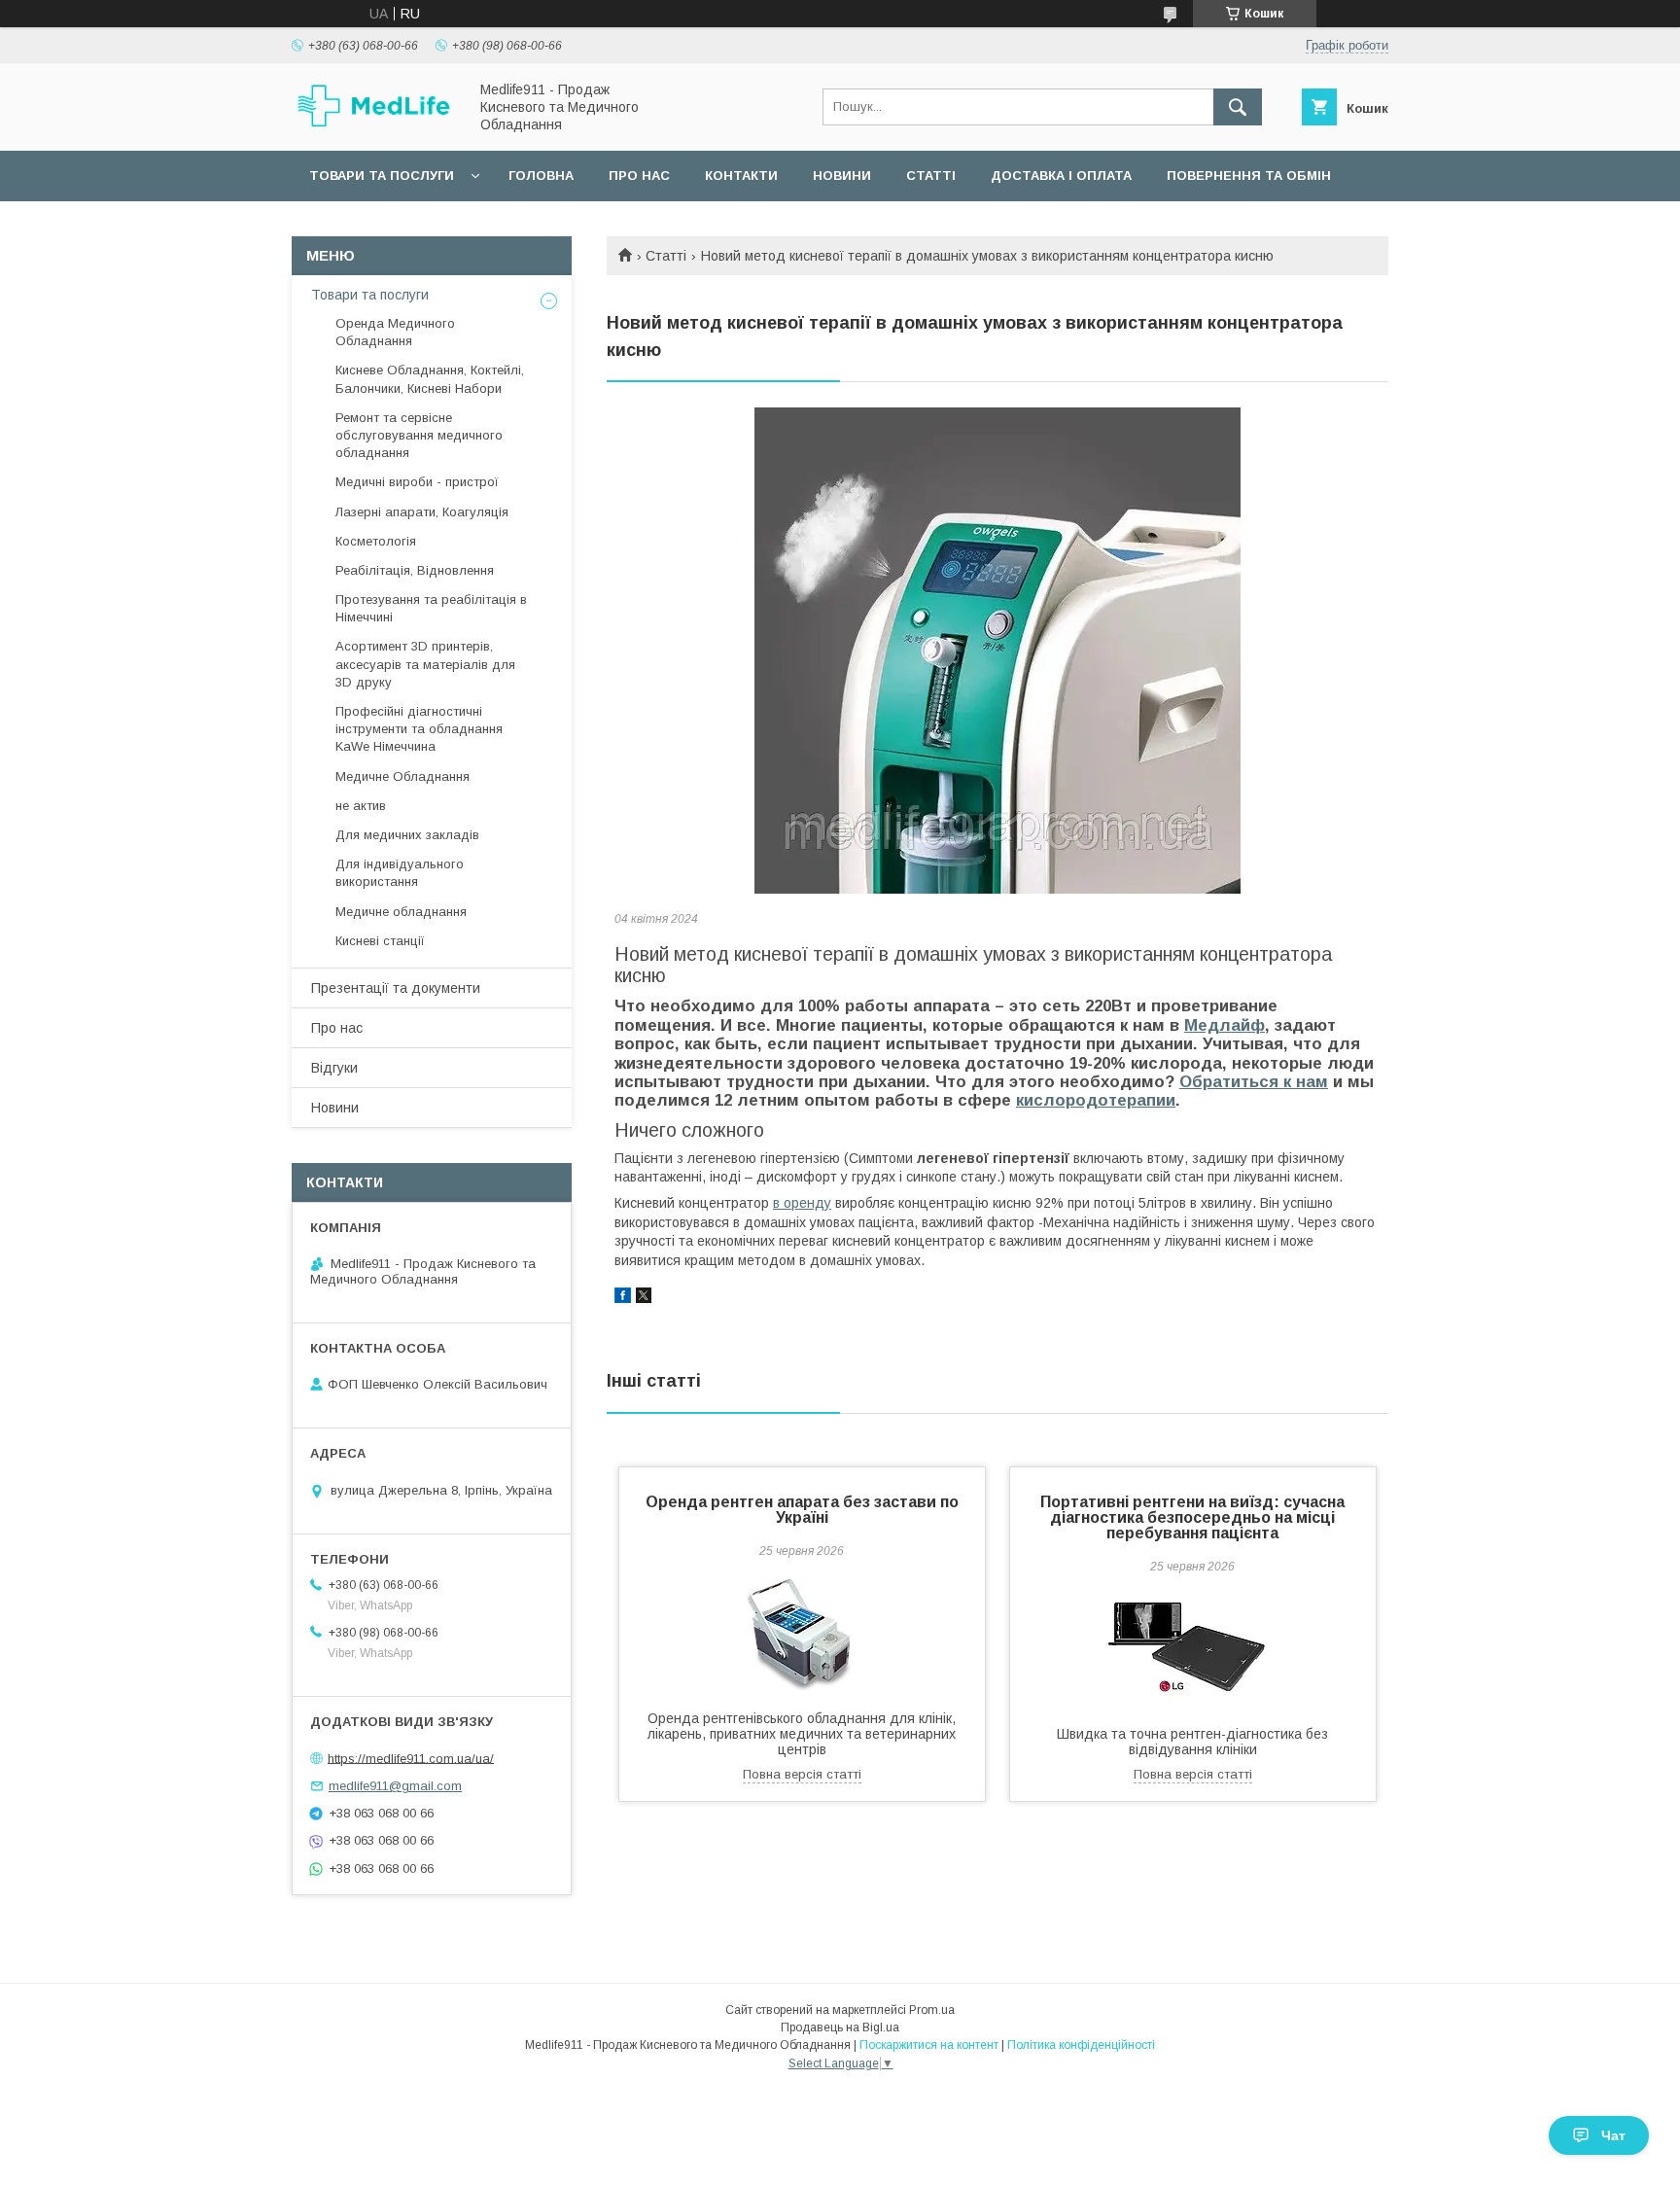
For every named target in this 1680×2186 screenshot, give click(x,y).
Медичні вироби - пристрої (417, 482)
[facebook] (623, 1298)
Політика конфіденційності (1081, 2045)
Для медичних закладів (407, 835)
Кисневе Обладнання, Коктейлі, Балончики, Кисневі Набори (430, 379)
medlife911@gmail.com (395, 1786)
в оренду (802, 1203)
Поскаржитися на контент (929, 2045)
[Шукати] (1238, 107)
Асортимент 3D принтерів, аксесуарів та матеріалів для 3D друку (425, 664)
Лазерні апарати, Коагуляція (422, 512)
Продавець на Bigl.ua (840, 2027)
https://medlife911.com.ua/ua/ (411, 1758)
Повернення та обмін (1249, 176)
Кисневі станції (380, 941)
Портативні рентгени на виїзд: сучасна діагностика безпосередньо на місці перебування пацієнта (1192, 1517)
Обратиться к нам (1254, 1082)
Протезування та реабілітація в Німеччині (431, 608)
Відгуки (334, 1068)
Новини (842, 176)
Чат (1613, 2135)
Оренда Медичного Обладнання (395, 332)
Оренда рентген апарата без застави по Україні (802, 1510)
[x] (644, 1298)
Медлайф (1225, 1025)
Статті (931, 176)
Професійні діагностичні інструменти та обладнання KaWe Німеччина (419, 729)
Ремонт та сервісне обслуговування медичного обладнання (419, 435)
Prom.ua (932, 2010)
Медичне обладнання (401, 912)
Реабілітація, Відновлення (415, 570)
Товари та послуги (382, 176)
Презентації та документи (396, 988)
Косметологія (376, 541)
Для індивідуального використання (400, 873)
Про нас (639, 176)
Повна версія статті (802, 1774)
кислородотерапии (1096, 1100)
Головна (541, 176)
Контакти (741, 176)
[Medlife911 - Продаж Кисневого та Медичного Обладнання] (374, 124)
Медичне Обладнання (402, 776)
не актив (361, 806)
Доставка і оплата (1061, 176)
